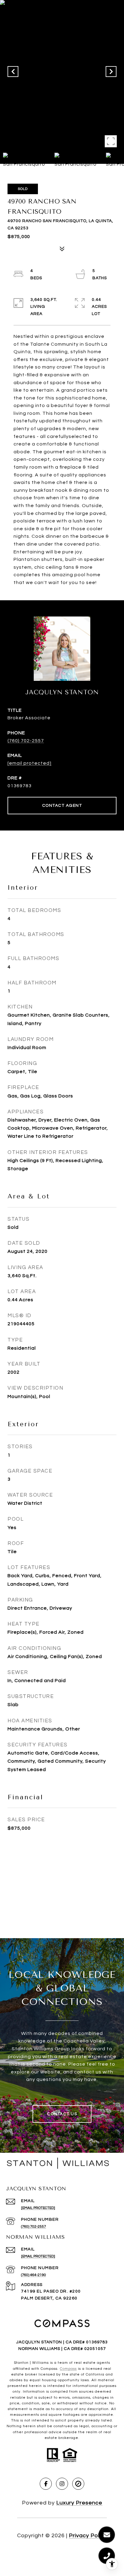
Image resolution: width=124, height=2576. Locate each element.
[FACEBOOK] (46, 2484)
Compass (68, 2369)
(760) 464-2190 (34, 2275)
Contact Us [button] (62, 2114)
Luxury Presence (79, 2503)
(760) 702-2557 (26, 741)
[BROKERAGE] (78, 2484)
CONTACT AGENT (62, 806)
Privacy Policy (88, 2536)
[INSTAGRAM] (62, 2484)
